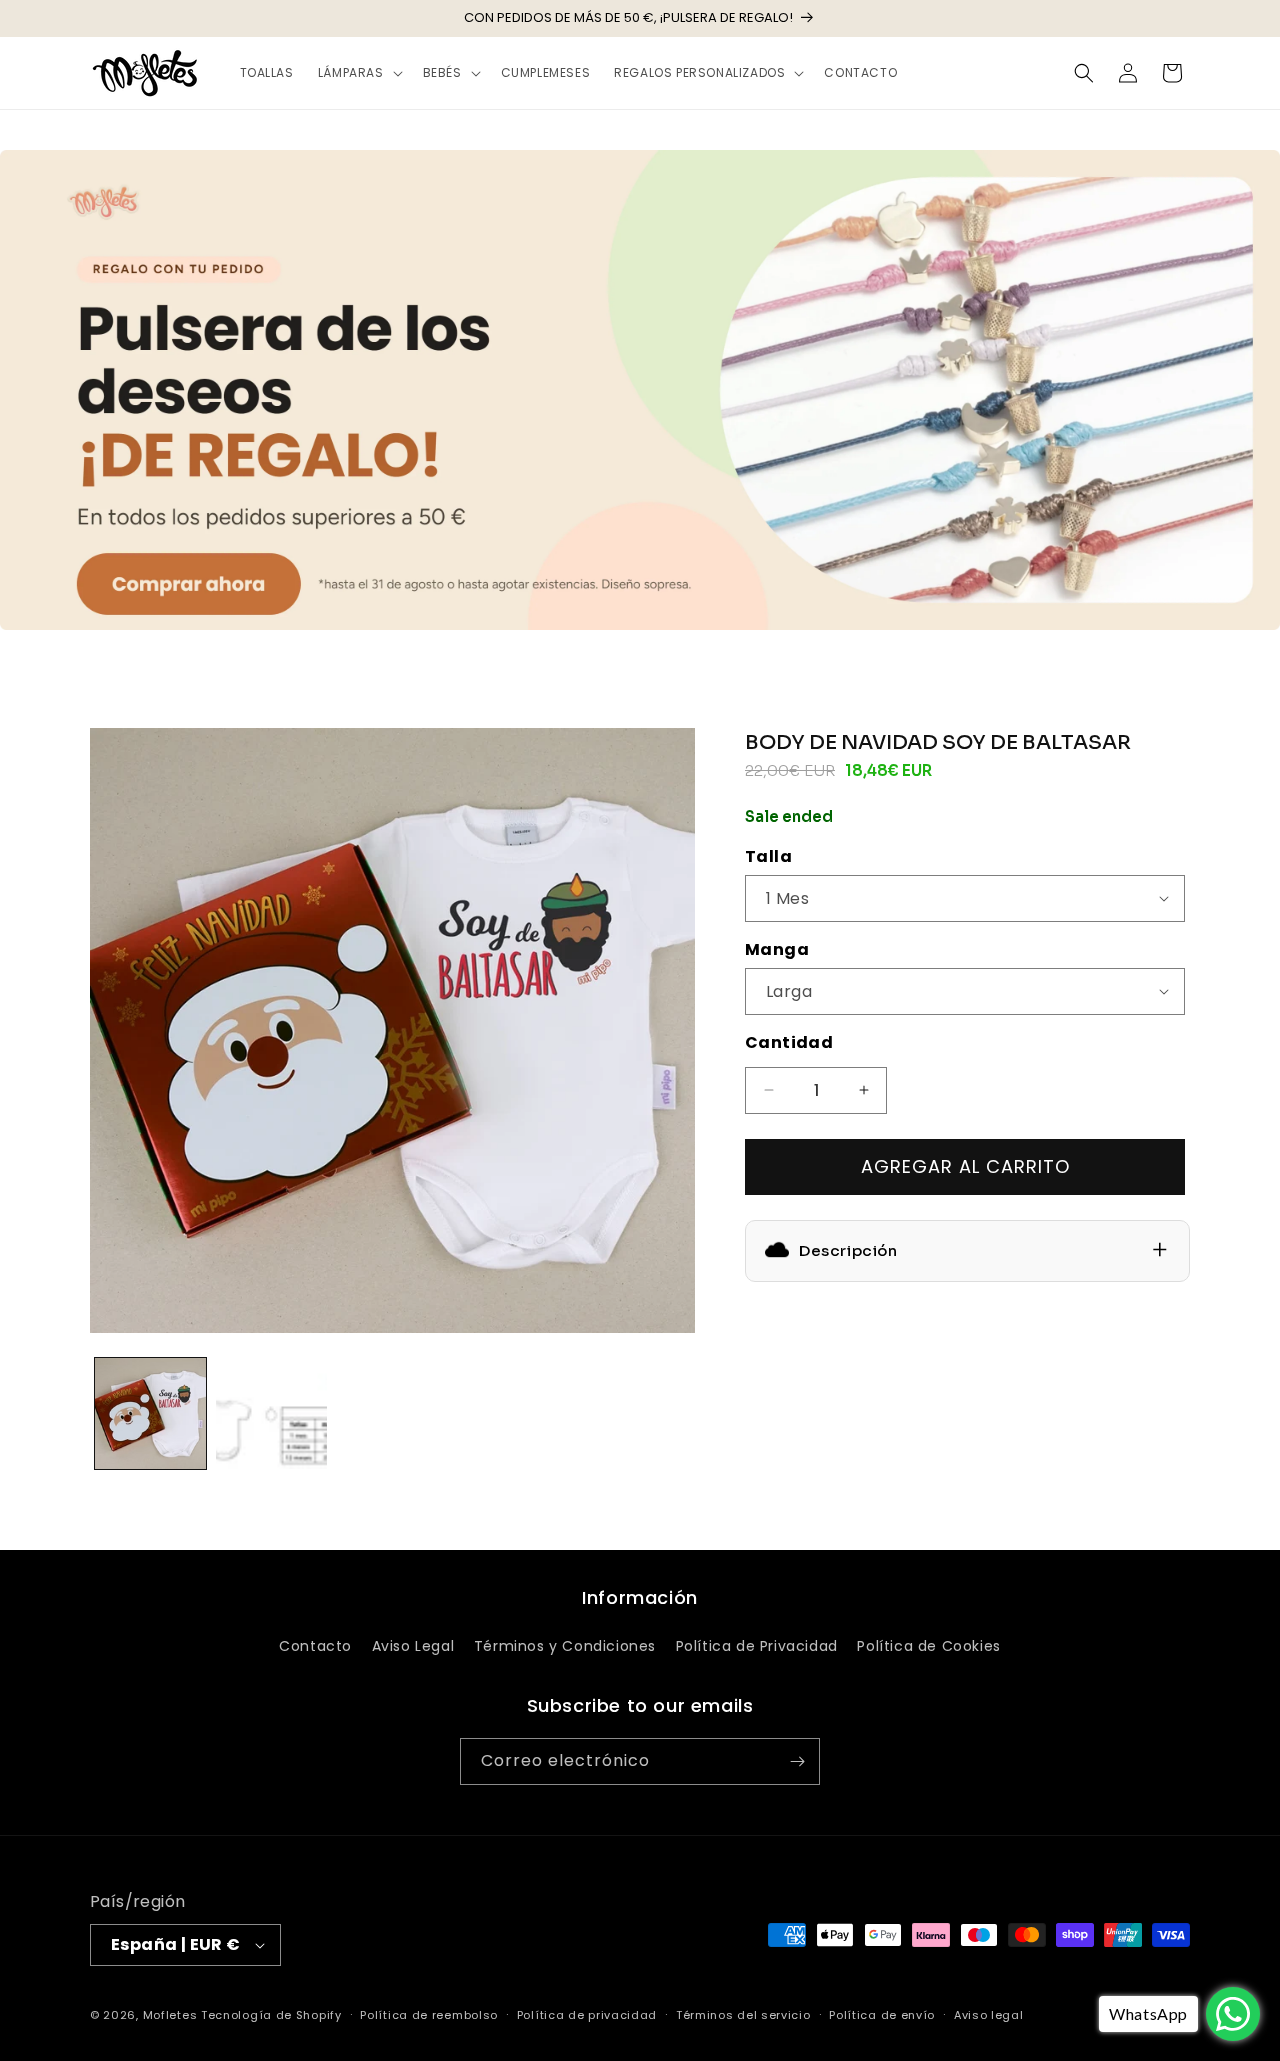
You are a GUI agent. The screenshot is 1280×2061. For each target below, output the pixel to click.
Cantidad (789, 1042)
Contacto (315, 1646)
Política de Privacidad (757, 1646)
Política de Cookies (928, 1646)
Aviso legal (989, 2015)
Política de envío (882, 2015)
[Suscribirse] (797, 1761)
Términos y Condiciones (565, 1646)
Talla (768, 856)
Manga (777, 949)
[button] (358, 73)
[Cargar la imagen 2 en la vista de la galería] (271, 1413)
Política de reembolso (429, 2015)
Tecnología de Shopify (271, 2015)
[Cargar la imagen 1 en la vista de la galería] (150, 1413)
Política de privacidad (587, 2015)
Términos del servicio (743, 2015)
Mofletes (170, 2015)
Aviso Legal (413, 1646)
